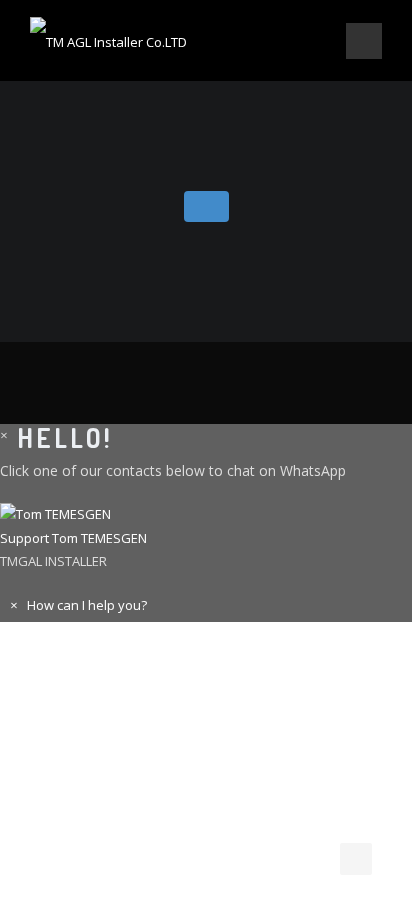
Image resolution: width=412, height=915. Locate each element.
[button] (206, 527)
